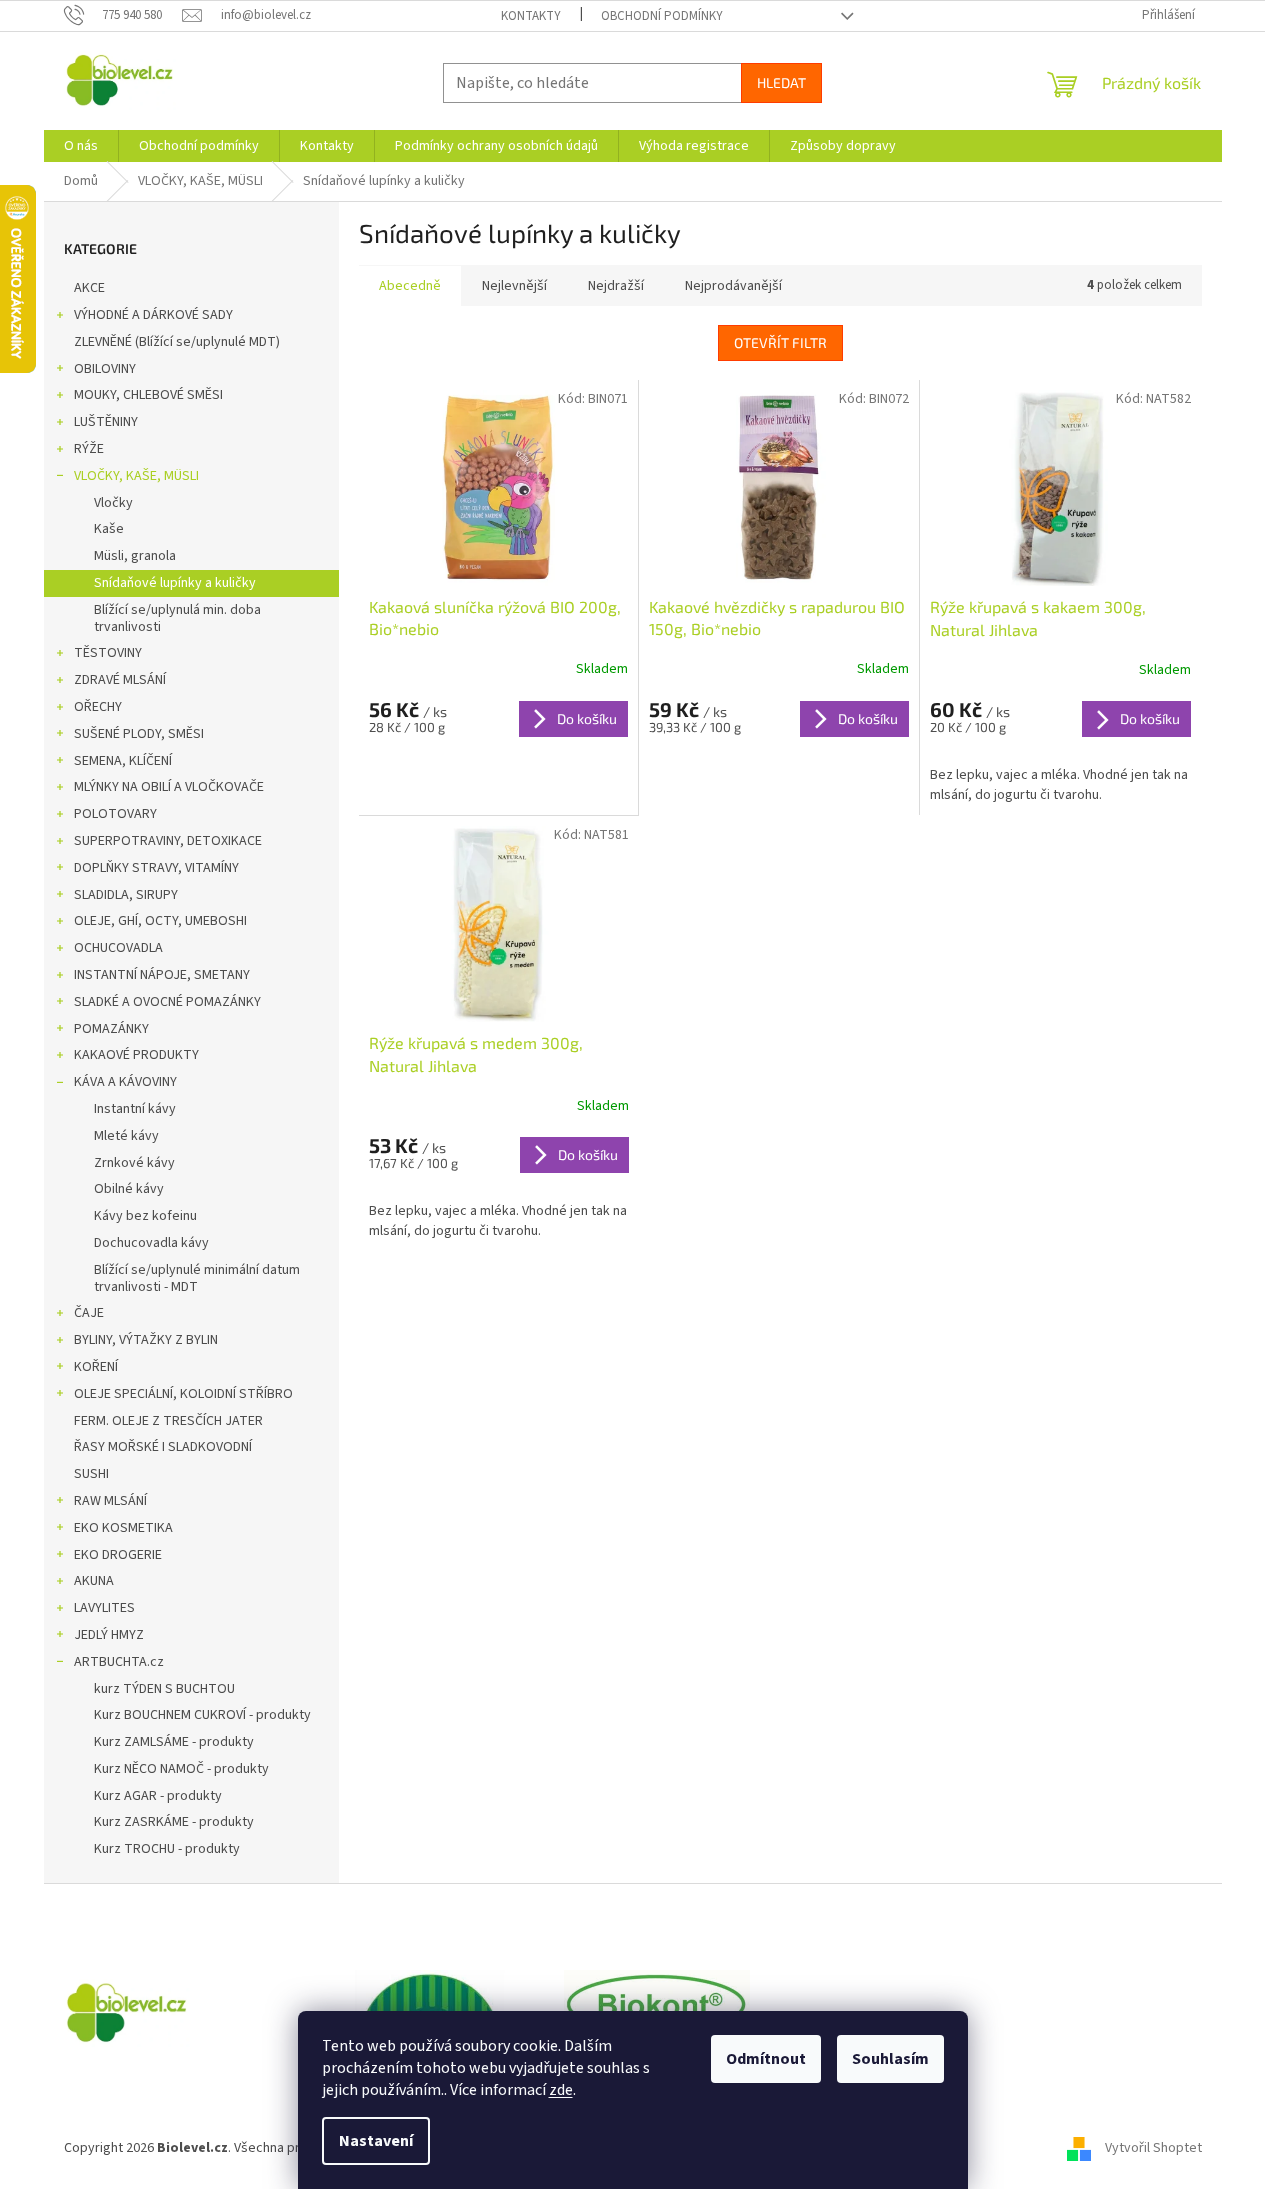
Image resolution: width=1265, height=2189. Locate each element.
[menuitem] (81, 146)
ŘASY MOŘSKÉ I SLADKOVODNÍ (163, 1447)
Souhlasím (890, 2059)
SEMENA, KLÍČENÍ (123, 761)
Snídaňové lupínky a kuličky (175, 583)
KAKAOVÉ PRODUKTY (136, 1055)
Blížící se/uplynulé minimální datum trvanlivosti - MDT (197, 1278)
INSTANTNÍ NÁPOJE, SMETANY (162, 975)
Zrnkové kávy (134, 1163)
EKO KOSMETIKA (123, 1528)
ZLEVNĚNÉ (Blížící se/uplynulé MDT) (177, 342)
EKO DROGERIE (118, 1555)
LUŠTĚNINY (106, 422)
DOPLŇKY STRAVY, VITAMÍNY (156, 868)
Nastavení (376, 2141)
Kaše (109, 529)
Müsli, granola (135, 556)
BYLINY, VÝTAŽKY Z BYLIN (146, 1340)
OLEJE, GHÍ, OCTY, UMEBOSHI (160, 921)
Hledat (781, 82)
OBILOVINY (105, 369)
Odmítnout (766, 2059)
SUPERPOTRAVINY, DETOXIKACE (168, 841)
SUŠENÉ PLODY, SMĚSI (139, 734)
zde (561, 2090)
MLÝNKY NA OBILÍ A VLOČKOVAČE (169, 787)
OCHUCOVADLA (118, 948)
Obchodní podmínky (662, 16)
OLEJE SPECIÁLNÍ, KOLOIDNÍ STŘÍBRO (183, 1394)
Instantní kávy (135, 1109)
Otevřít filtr (780, 342)
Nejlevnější (514, 286)
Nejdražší (616, 286)
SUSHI (91, 1474)
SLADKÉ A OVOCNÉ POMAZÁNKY (167, 1002)
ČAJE (89, 1313)
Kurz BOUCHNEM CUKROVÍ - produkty (202, 1715)
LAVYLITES (104, 1608)
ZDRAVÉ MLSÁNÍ (120, 680)
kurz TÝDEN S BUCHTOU (164, 1689)
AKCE (89, 288)
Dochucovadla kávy (151, 1243)
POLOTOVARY (115, 814)
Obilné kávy (129, 1189)
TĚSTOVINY (108, 653)
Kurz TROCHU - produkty (167, 1849)
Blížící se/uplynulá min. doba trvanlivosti (177, 618)
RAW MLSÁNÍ (110, 1501)
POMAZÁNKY (111, 1029)
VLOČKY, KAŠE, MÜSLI (136, 476)
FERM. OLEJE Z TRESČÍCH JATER (168, 1421)
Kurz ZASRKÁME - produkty (174, 1822)
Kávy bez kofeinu (145, 1216)
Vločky (113, 503)
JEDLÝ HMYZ (109, 1635)
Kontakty (531, 16)
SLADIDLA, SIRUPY (126, 895)
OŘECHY (98, 707)
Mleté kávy (126, 1136)
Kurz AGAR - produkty (158, 1796)
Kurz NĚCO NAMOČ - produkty (181, 1769)
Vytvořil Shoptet (1153, 2148)
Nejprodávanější (733, 286)
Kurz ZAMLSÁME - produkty (174, 1742)
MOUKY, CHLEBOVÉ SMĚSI (148, 395)
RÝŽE (89, 449)
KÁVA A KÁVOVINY (125, 1082)
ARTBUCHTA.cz (119, 1662)
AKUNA (94, 1581)
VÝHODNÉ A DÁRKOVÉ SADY (153, 315)
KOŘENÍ (96, 1367)
